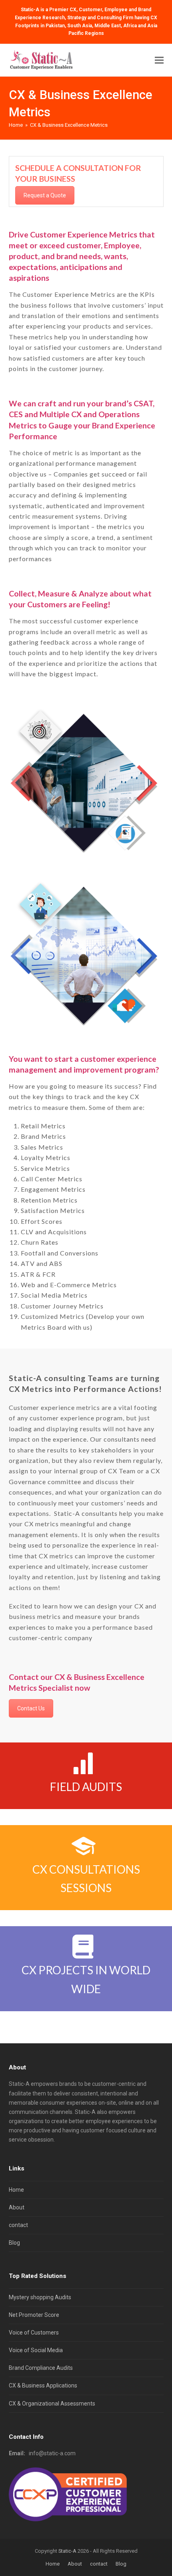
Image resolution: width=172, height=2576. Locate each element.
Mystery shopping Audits (40, 2297)
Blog (14, 2243)
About (17, 2207)
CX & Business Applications (43, 2385)
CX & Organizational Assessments (52, 2404)
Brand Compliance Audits (41, 2368)
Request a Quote (45, 195)
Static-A (67, 2551)
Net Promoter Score (34, 2315)
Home (16, 2190)
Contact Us (31, 1708)
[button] (159, 60)
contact (18, 2225)
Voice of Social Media (36, 2350)
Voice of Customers (34, 2333)
